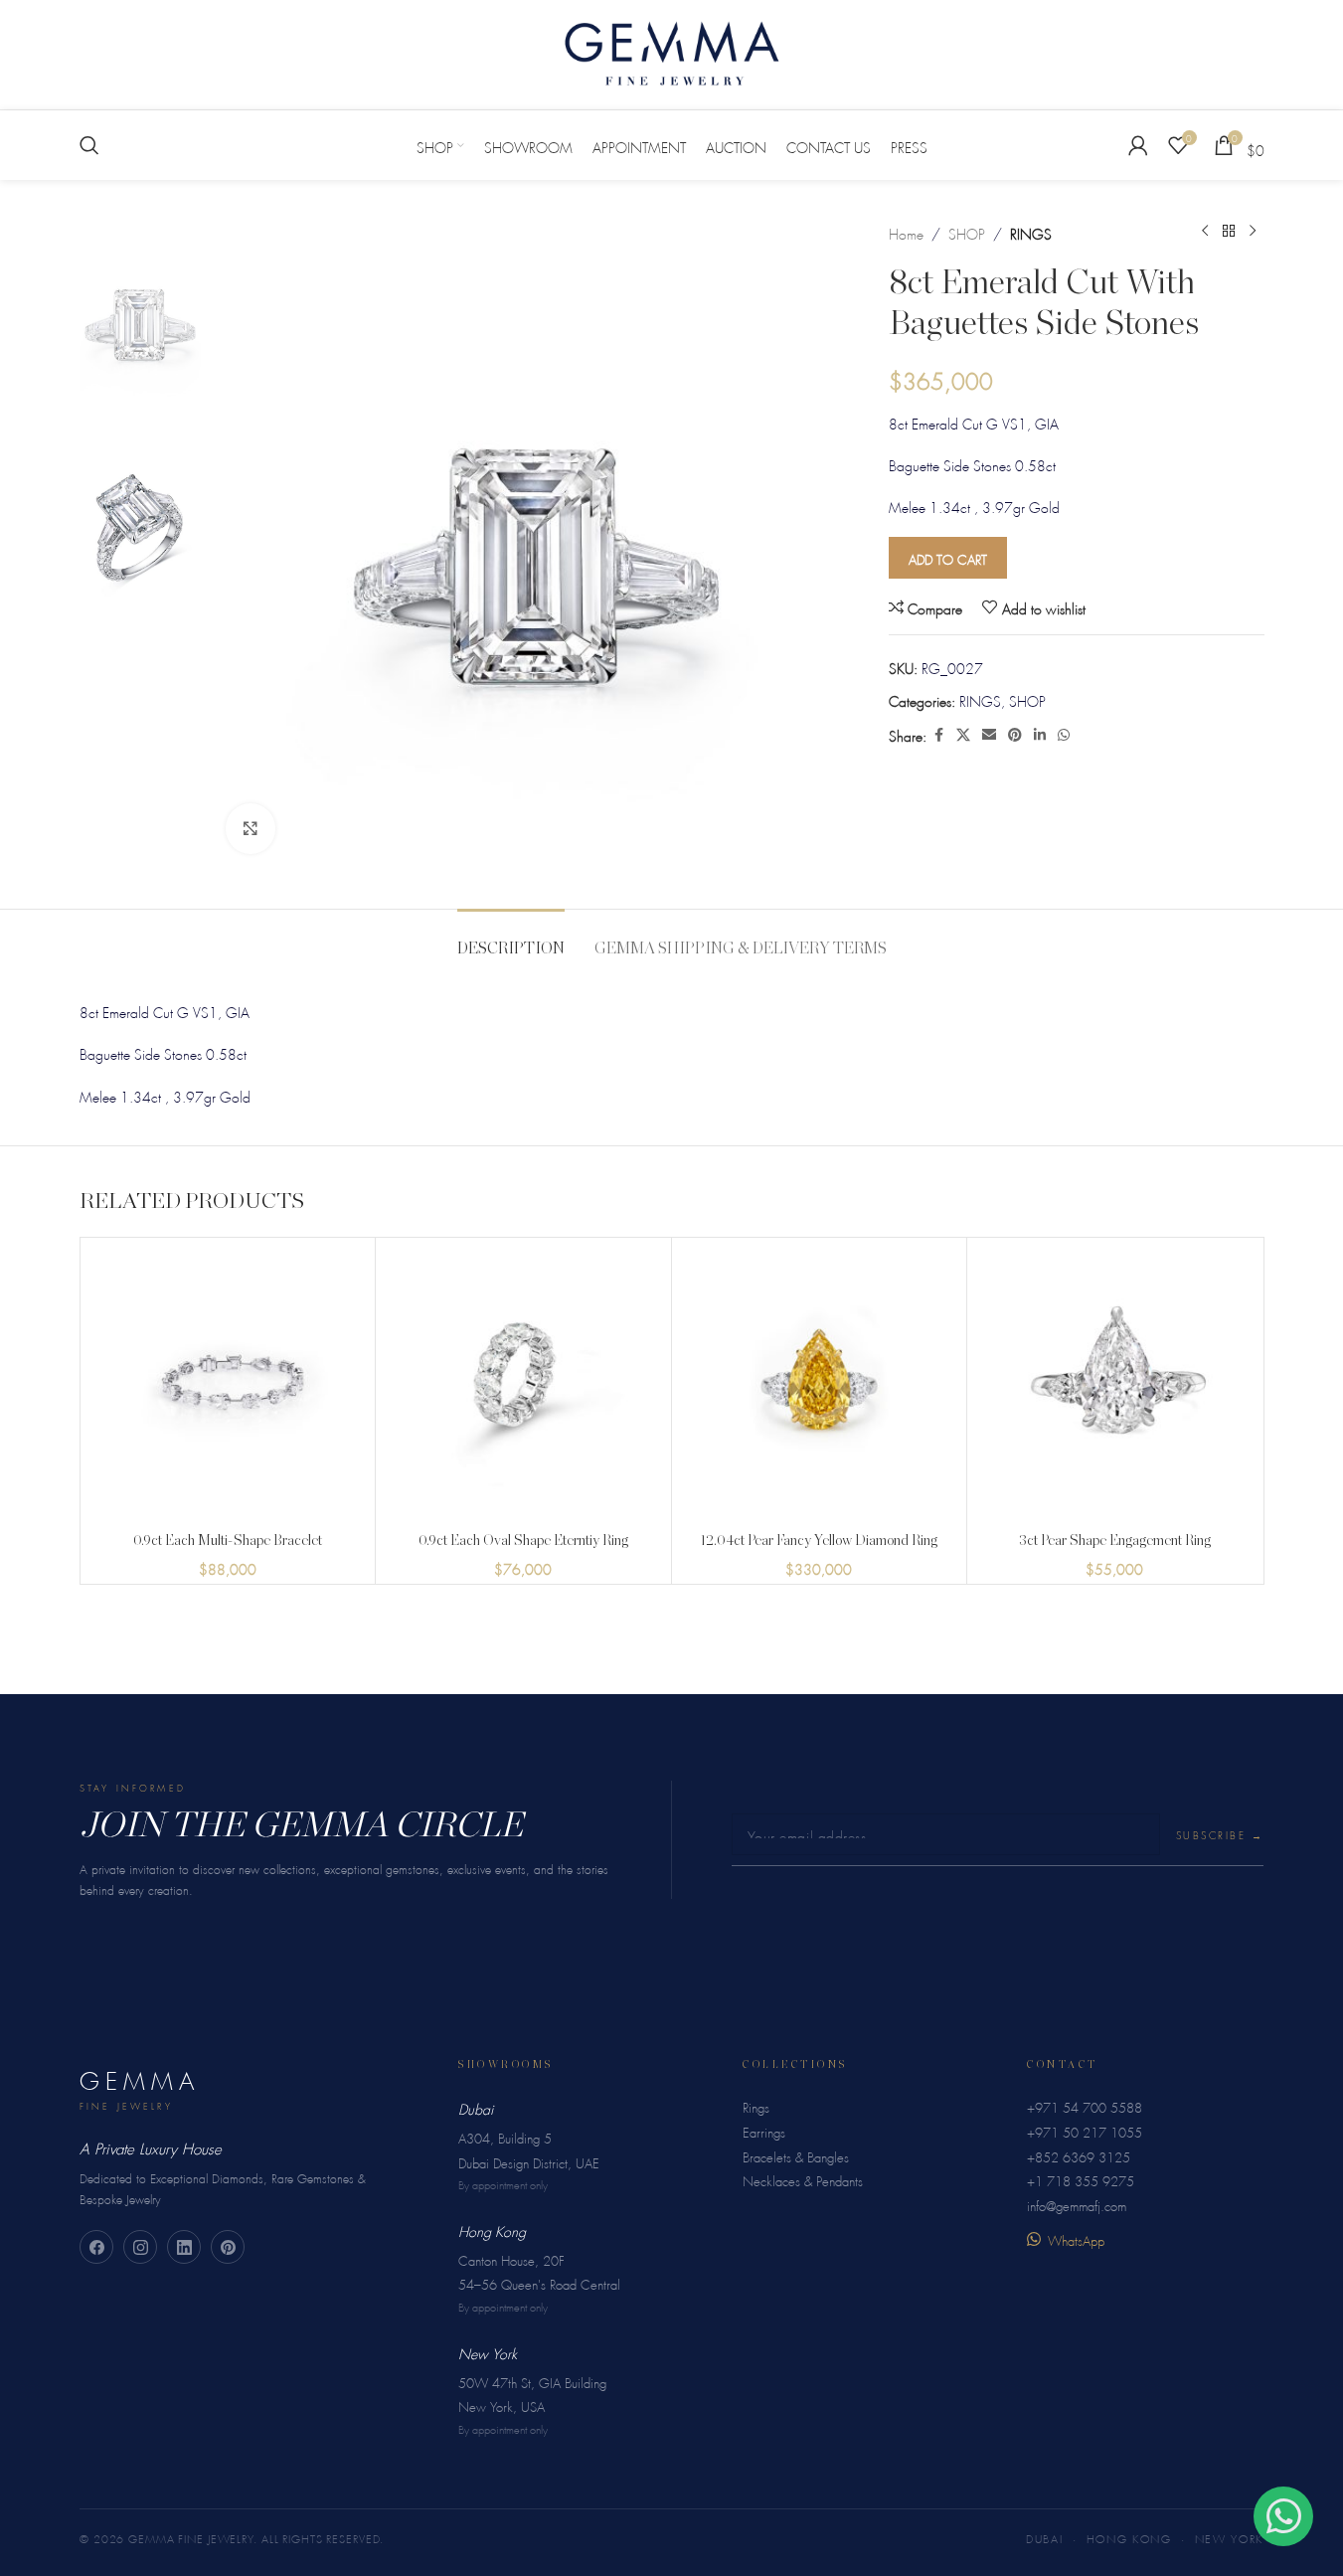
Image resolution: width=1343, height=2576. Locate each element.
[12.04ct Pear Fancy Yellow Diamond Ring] (820, 1385)
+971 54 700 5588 (1085, 2105)
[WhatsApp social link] (1064, 734)
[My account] (1138, 145)
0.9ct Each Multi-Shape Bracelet (228, 1541)
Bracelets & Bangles (796, 2155)
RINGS (1031, 232)
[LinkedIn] (184, 2247)
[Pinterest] (228, 2247)
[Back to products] (1229, 232)
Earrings (764, 2130)
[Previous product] (1205, 232)
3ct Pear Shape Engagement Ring (1115, 1541)
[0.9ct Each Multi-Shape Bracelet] (228, 1385)
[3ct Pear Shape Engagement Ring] (1115, 1385)
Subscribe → (1220, 1834)
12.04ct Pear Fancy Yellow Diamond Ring (819, 1541)
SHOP (967, 232)
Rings (756, 2105)
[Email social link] (989, 734)
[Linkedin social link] (1040, 734)
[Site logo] (672, 50)
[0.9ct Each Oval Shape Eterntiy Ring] (523, 1385)
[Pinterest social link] (1015, 734)
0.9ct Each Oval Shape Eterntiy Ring (523, 1541)
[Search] (89, 145)
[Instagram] (140, 2247)
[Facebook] (96, 2247)
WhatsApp (1076, 2238)
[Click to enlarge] (251, 828)
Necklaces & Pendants (803, 2179)
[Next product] (1253, 232)
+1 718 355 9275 (1081, 2179)
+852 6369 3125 (1079, 2155)
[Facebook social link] (938, 734)
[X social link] (963, 734)
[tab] (511, 939)
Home (906, 232)
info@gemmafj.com (1077, 2204)
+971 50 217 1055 (1085, 2130)
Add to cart (948, 557)
